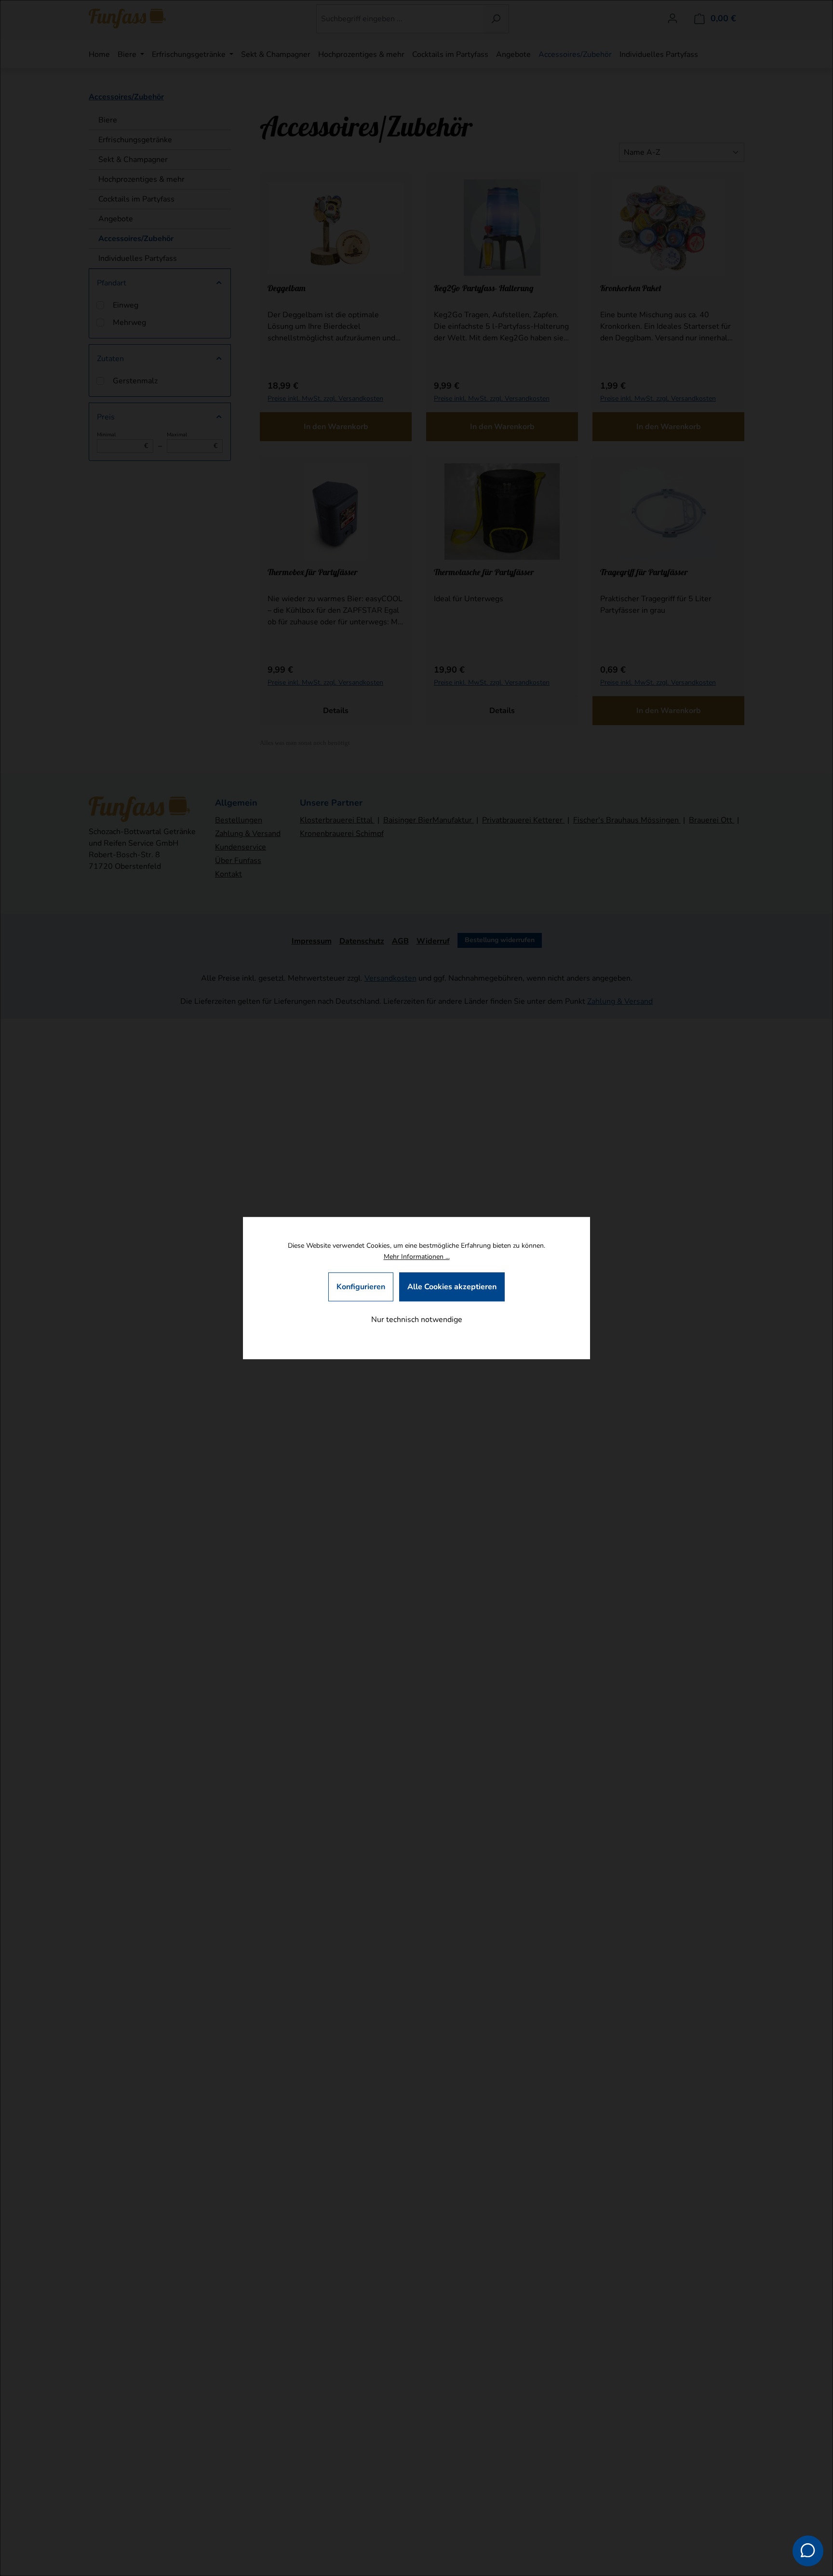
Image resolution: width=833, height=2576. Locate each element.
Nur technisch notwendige (417, 1320)
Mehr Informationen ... (417, 1257)
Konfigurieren (361, 1287)
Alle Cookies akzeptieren (452, 1287)
